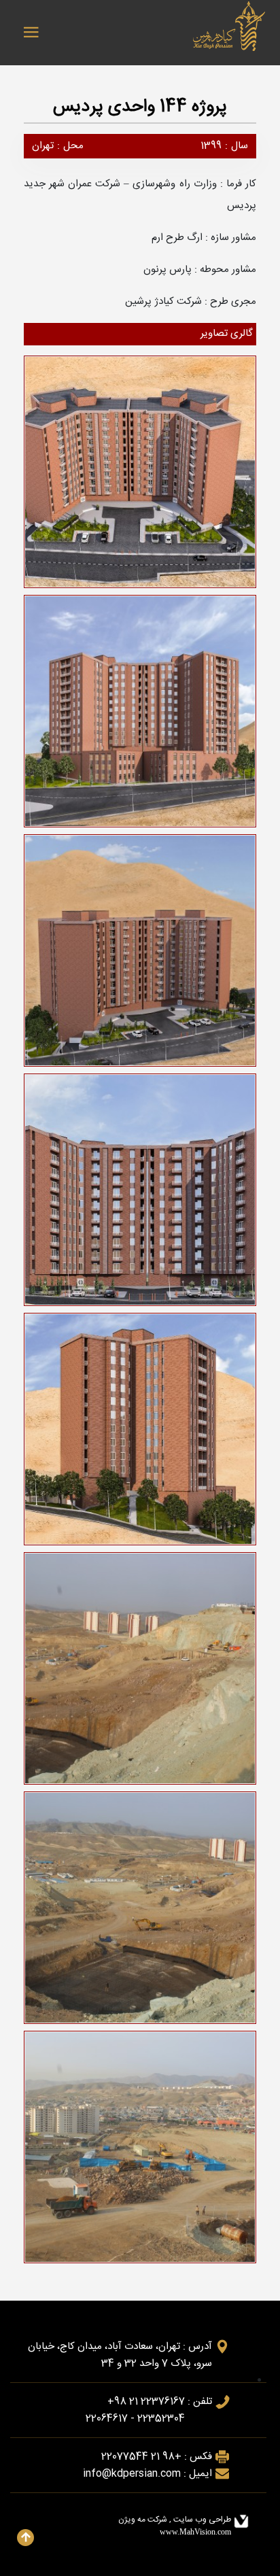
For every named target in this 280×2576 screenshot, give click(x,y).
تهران (43, 146)
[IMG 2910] (143, 2150)
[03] (143, 1193)
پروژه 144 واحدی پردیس (140, 107)
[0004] (143, 475)
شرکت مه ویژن (144, 2520)
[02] (143, 954)
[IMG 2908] (143, 1672)
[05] (143, 1432)
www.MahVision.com (195, 2532)
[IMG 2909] (143, 1911)
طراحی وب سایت (201, 2520)
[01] (143, 715)
